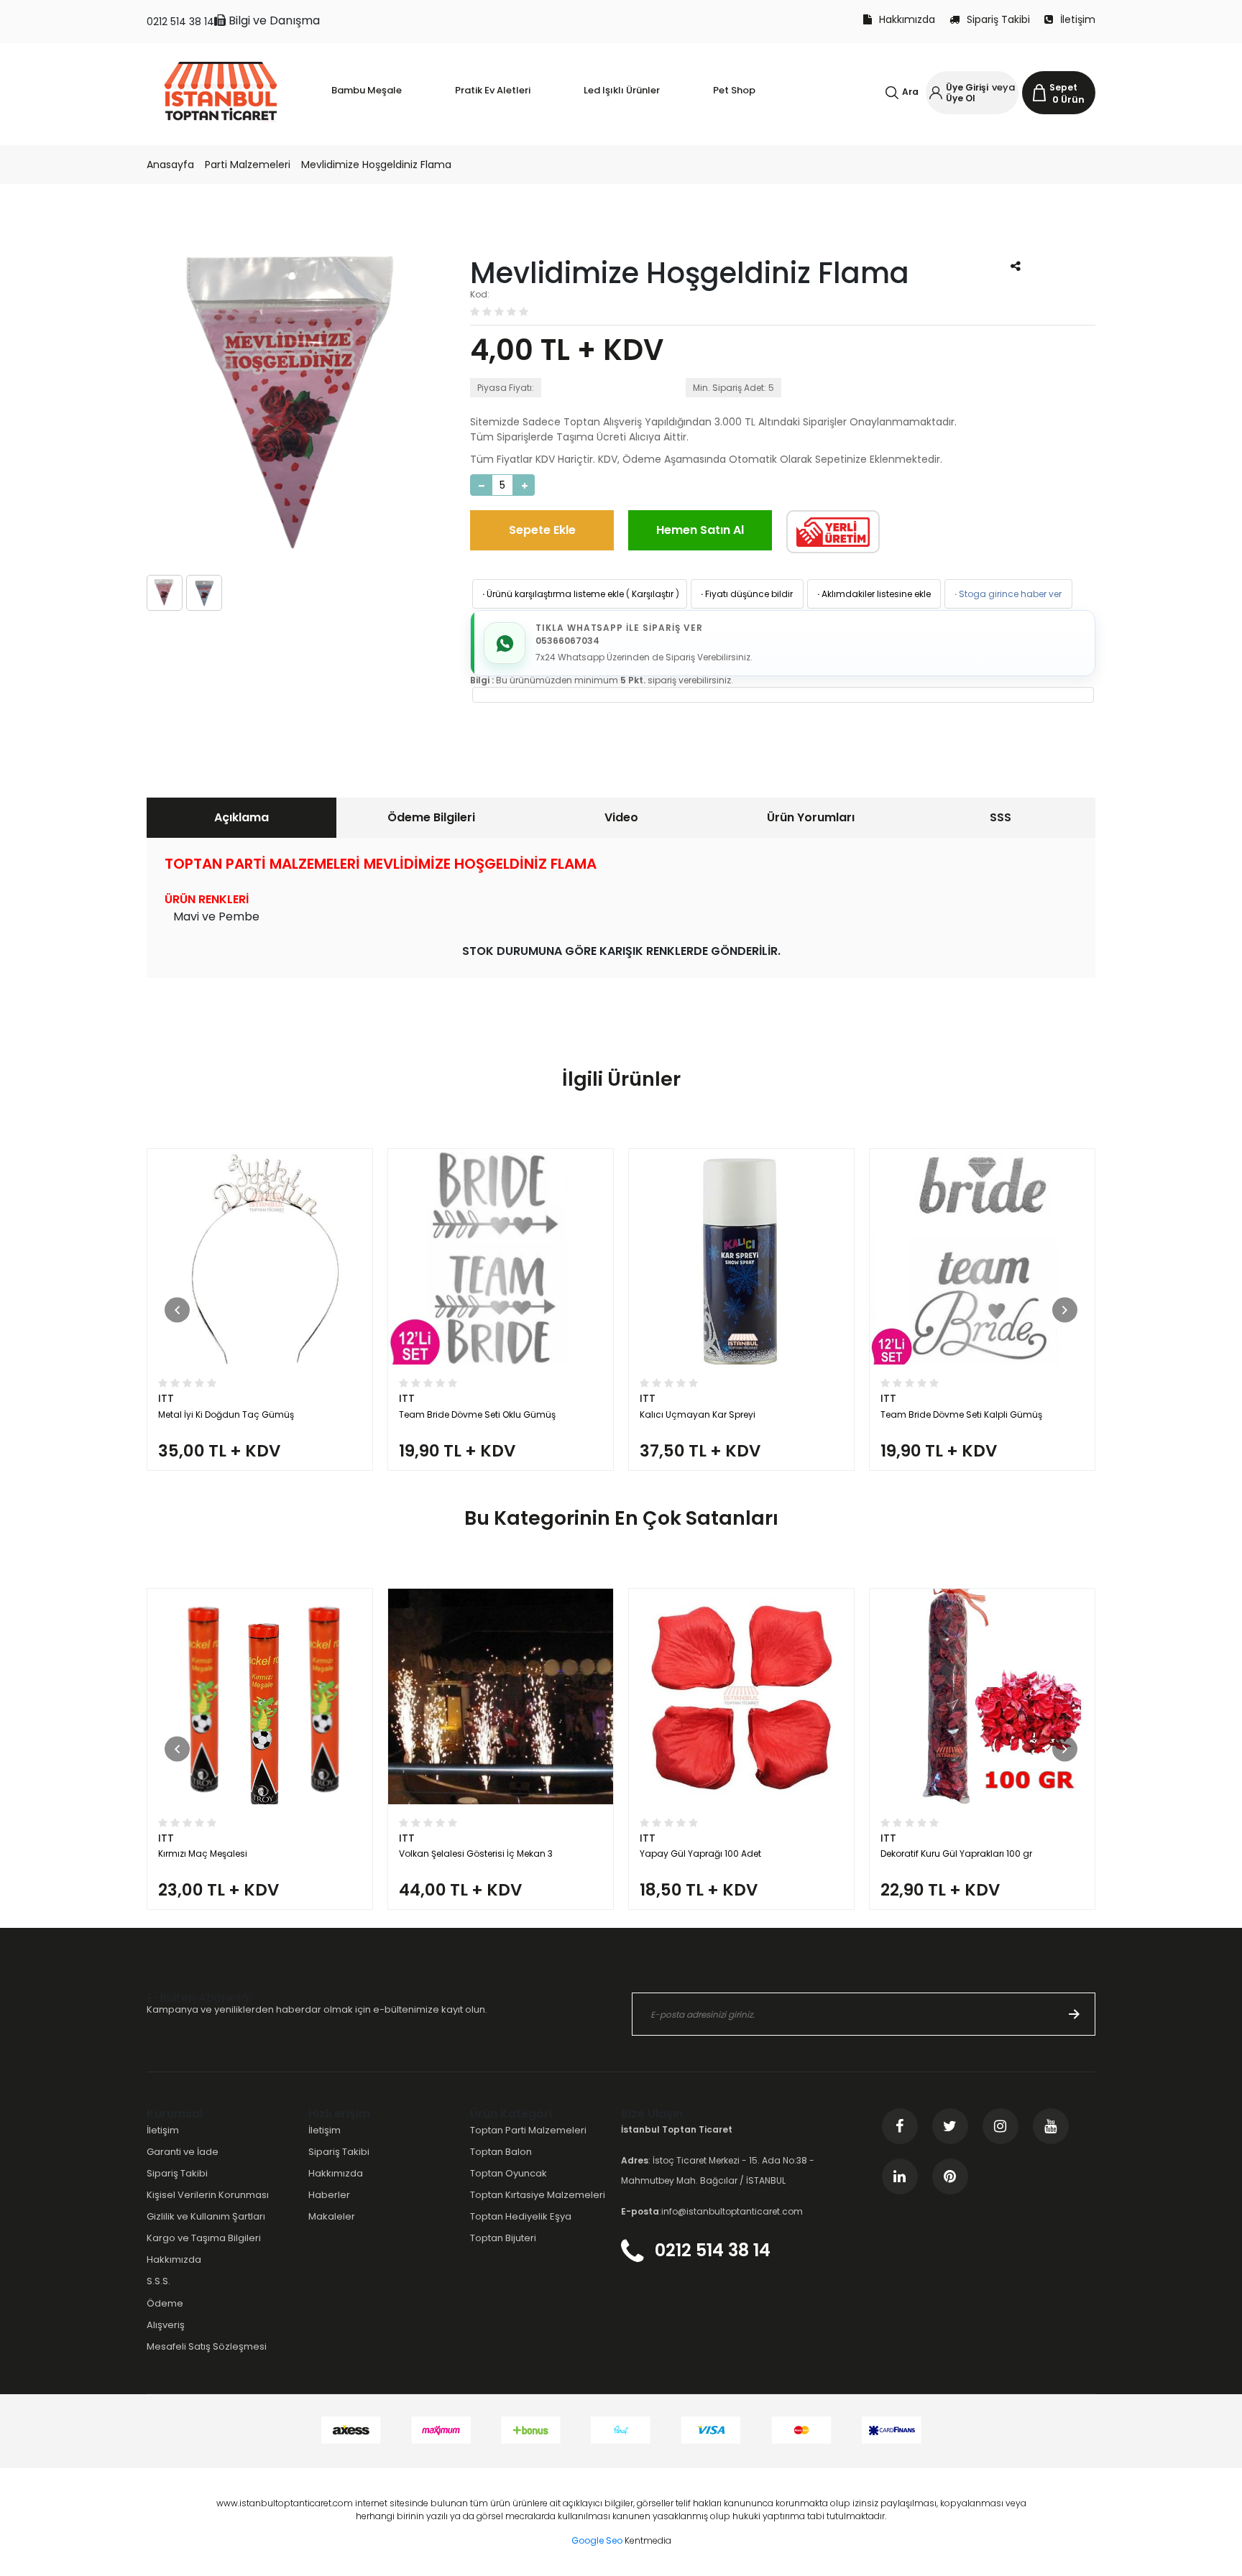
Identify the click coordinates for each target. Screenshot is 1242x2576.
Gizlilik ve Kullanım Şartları (206, 2216)
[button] (177, 1310)
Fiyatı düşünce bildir (746, 594)
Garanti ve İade (183, 2152)
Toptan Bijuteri (503, 2238)
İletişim (1078, 19)
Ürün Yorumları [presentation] (811, 817)
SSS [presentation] (1000, 817)
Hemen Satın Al (700, 530)
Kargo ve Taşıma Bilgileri (204, 2238)
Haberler (329, 2195)
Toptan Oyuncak (509, 2173)
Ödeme (165, 2303)
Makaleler (332, 2216)
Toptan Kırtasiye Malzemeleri (538, 2195)
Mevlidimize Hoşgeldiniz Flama (376, 165)
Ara (910, 92)
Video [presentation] (621, 817)
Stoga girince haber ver (1007, 594)
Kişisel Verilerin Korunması (208, 2195)
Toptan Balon (501, 2152)
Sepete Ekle (542, 530)
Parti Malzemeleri (248, 165)
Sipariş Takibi (998, 19)
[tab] (241, 818)
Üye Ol (961, 98)
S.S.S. (158, 2281)
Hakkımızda (907, 19)
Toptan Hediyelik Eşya (521, 2216)
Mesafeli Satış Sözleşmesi (207, 2346)
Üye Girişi (967, 87)
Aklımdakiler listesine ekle (873, 594)
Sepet (1063, 87)
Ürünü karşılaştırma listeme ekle (552, 594)
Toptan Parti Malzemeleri (528, 2130)
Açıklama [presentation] (241, 817)
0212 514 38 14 (180, 22)
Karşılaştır (653, 594)
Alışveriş (166, 2325)
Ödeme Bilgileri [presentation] (431, 817)
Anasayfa (170, 165)
